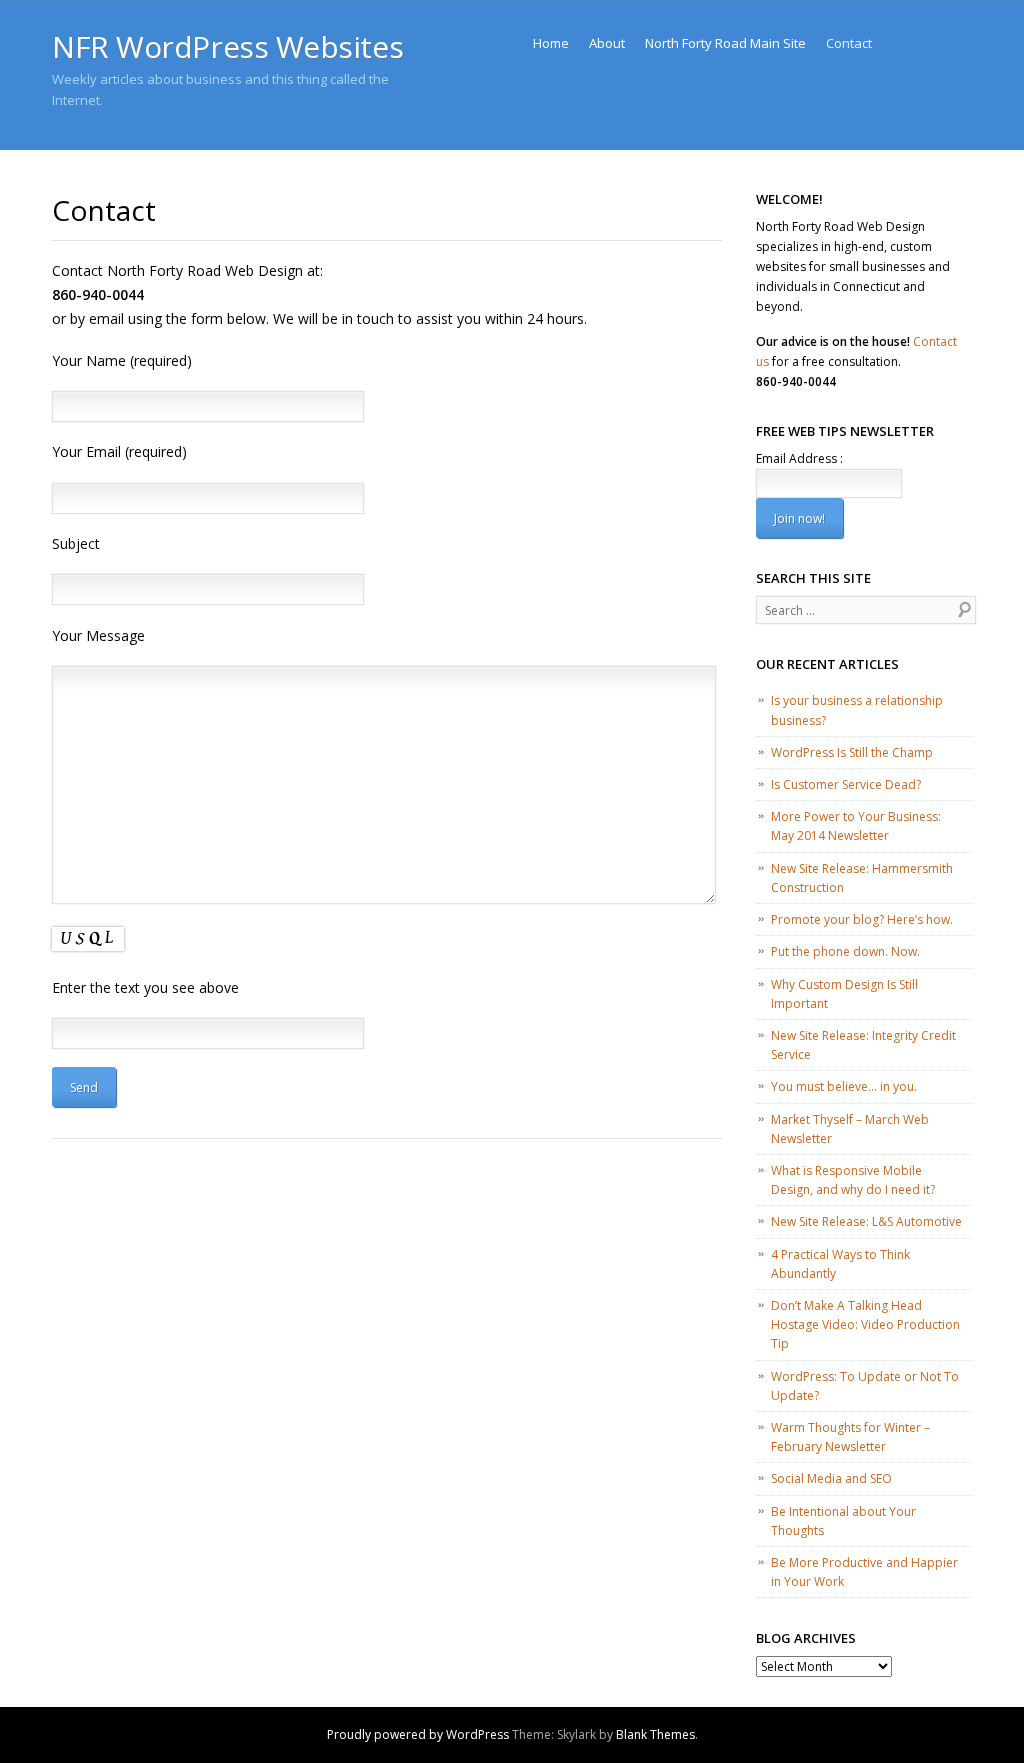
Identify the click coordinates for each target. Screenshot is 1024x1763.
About (607, 43)
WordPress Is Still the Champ (852, 752)
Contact (849, 43)
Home (551, 43)
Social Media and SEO (831, 1478)
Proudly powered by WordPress (418, 1734)
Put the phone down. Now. (845, 951)
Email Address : (799, 458)
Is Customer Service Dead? (846, 784)
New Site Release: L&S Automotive (866, 1221)
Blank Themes (655, 1734)
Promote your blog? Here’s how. (862, 919)
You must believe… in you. (844, 1086)
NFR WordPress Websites (227, 46)
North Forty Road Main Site (725, 43)
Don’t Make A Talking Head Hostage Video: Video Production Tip (865, 1324)
